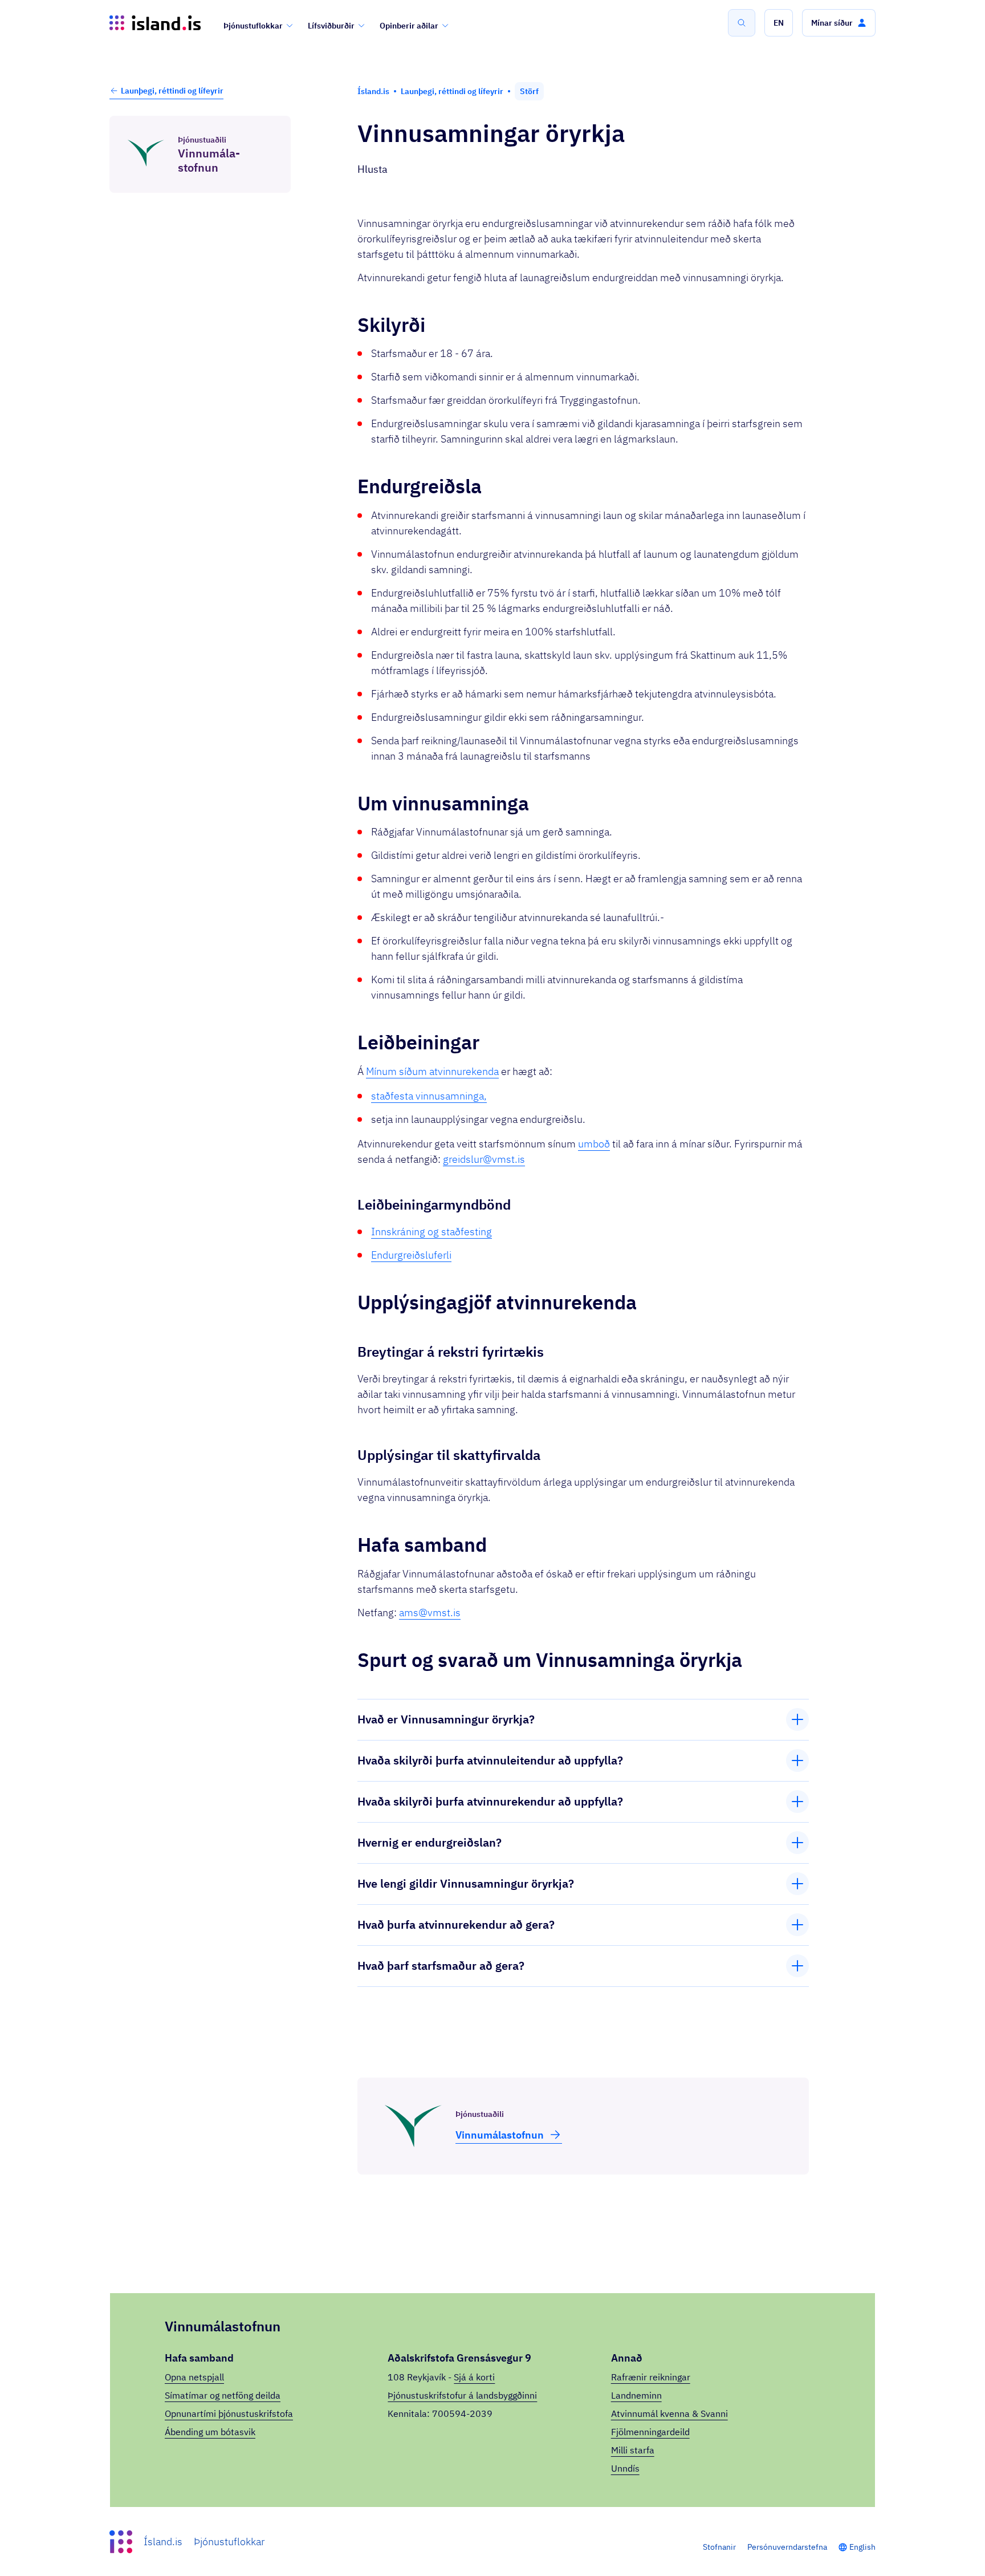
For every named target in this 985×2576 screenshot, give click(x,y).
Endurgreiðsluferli (411, 1255)
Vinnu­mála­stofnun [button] (500, 2135)
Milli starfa (633, 2450)
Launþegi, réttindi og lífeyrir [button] (172, 91)
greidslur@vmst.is (484, 1159)
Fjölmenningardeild (650, 2432)
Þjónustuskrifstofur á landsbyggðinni (462, 2395)
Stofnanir (719, 2547)
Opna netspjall (194, 2377)
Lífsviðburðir (331, 26)
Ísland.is (163, 2541)
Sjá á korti (474, 2377)
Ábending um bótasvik (210, 2432)
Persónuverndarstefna (787, 2547)
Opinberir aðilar (409, 26)
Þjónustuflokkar (253, 26)
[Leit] (742, 23)
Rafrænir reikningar (651, 2377)
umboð (594, 1144)
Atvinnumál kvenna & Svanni (669, 2413)
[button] (779, 23)
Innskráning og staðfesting (432, 1232)
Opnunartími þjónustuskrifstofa (229, 2413)
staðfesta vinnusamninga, (429, 1096)
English (862, 2547)
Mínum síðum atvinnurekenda (432, 1071)
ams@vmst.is (430, 1612)
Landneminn (636, 2395)
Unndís (625, 2468)
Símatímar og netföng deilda (223, 2395)
